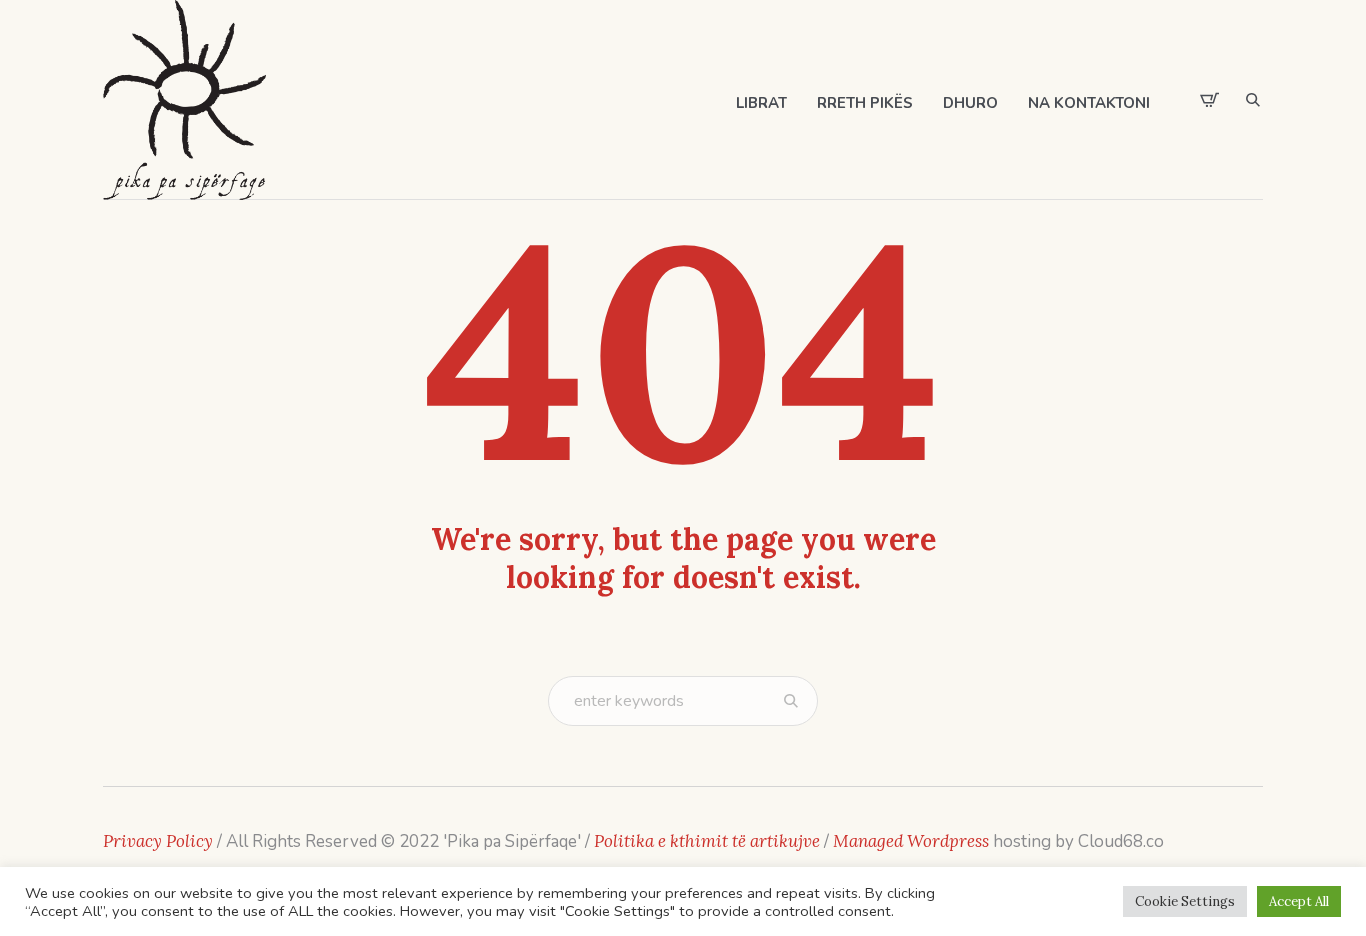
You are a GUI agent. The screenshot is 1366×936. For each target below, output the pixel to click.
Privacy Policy (158, 841)
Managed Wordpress (913, 841)
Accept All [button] (1299, 901)
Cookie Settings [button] (1185, 901)
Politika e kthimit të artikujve (709, 841)
